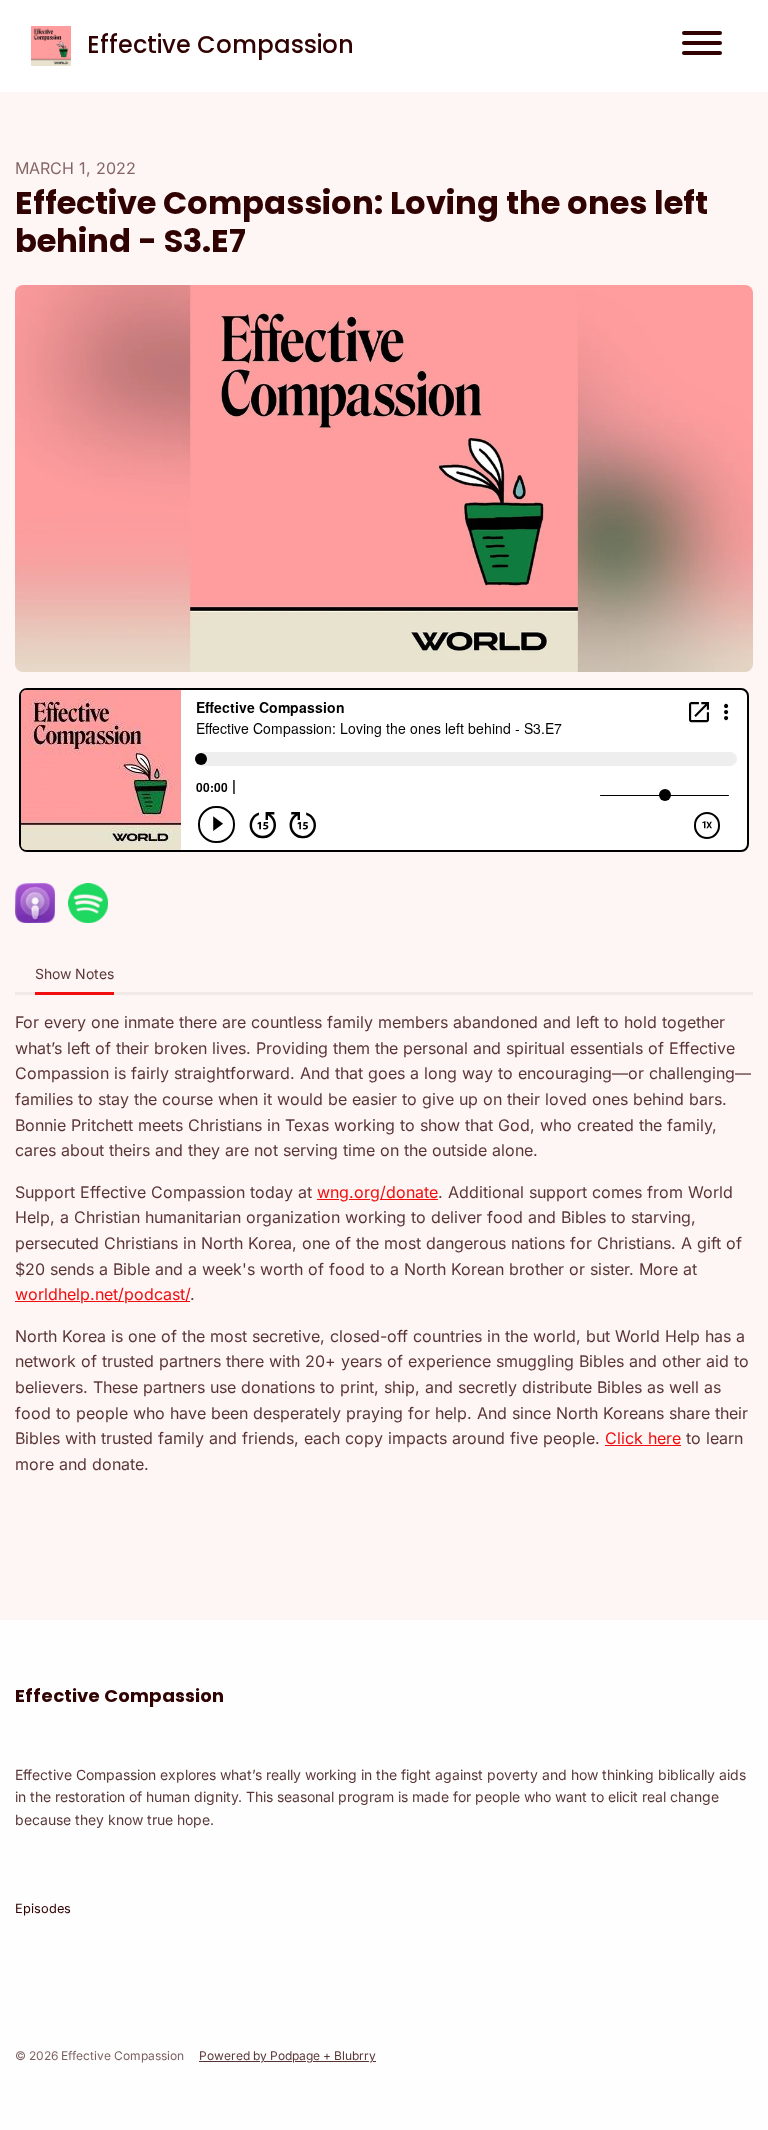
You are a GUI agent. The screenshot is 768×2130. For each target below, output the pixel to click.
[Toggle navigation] (702, 46)
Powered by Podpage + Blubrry (287, 2055)
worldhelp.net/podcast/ (102, 1294)
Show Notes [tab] (74, 973)
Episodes (43, 1908)
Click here (643, 1438)
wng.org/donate (377, 1192)
